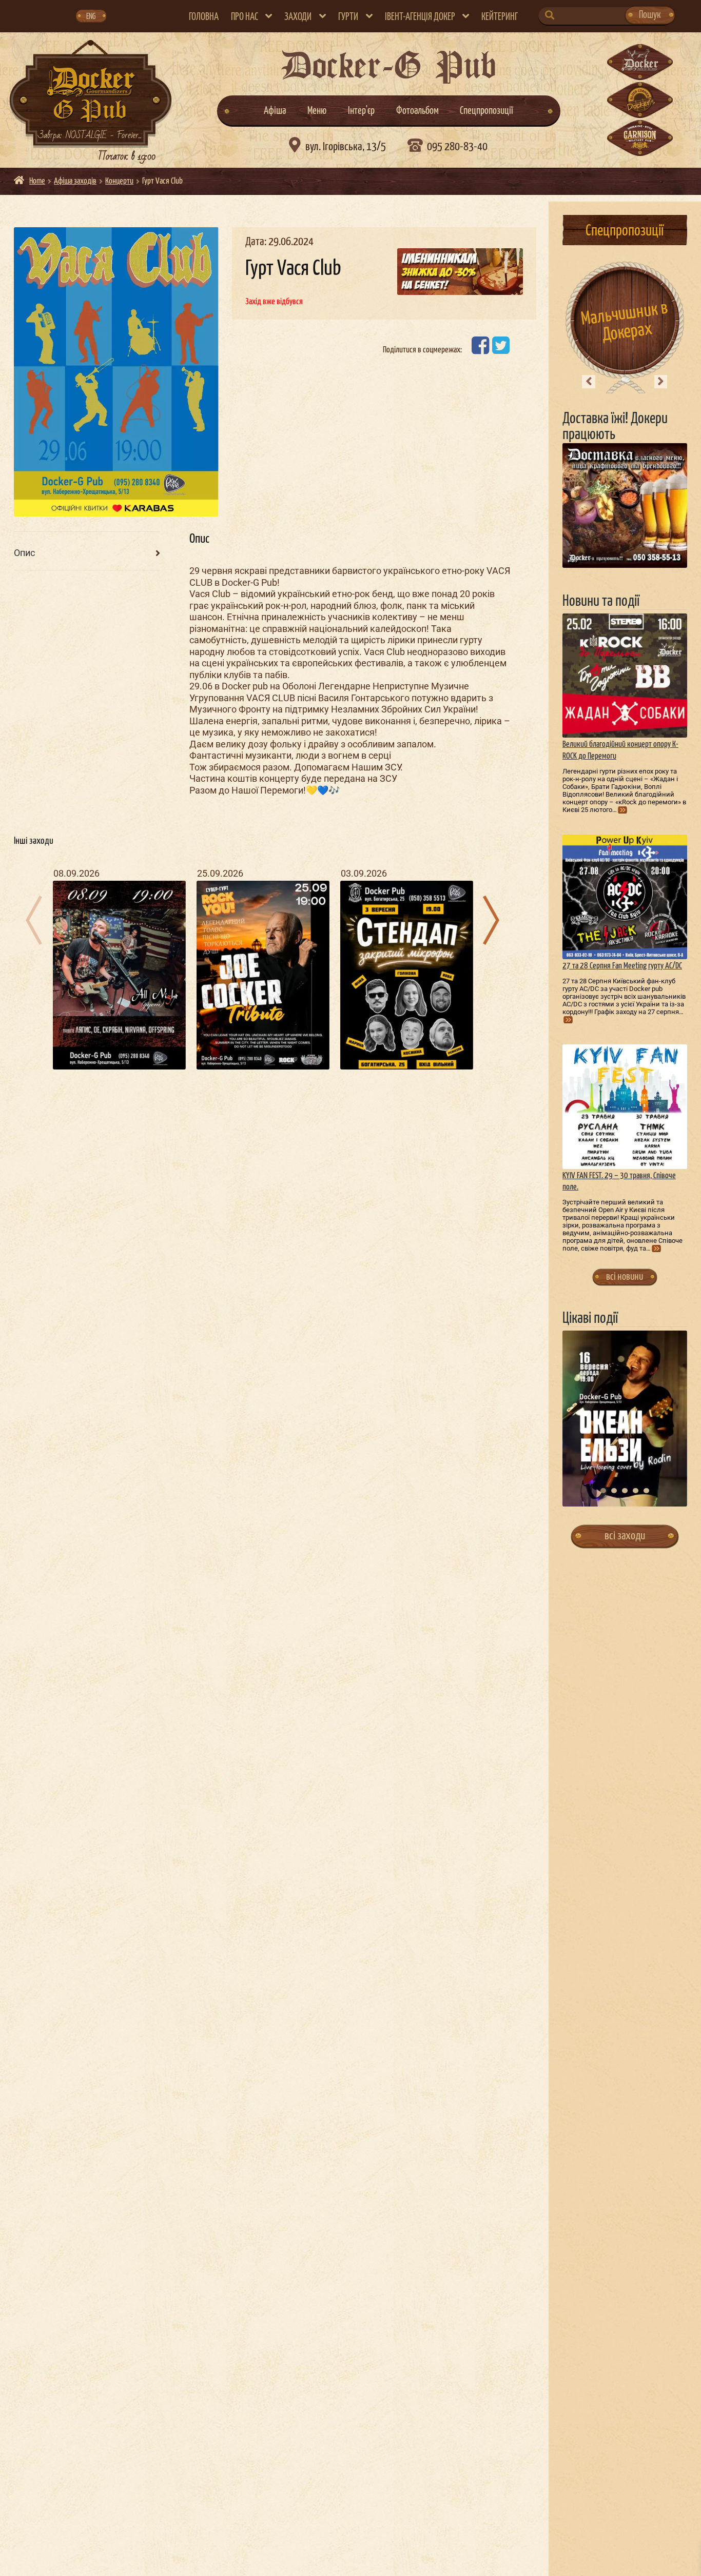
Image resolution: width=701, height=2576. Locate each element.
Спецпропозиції (486, 111)
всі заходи (625, 1536)
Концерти (119, 181)
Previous (589, 382)
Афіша (275, 111)
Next (661, 382)
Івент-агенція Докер (420, 17)
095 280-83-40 (457, 147)
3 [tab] (625, 1491)
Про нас (245, 17)
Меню (317, 111)
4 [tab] (636, 1491)
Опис (24, 553)
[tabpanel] (625, 1419)
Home (37, 181)
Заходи (298, 17)
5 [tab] (646, 1491)
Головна (204, 17)
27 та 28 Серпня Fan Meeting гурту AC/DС (622, 966)
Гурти (348, 17)
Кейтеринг (500, 17)
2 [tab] (614, 1491)
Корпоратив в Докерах (625, 322)
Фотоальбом (417, 111)
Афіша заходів (75, 181)
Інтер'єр (361, 111)
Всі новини (625, 1277)
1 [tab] (603, 1491)
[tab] (87, 554)
